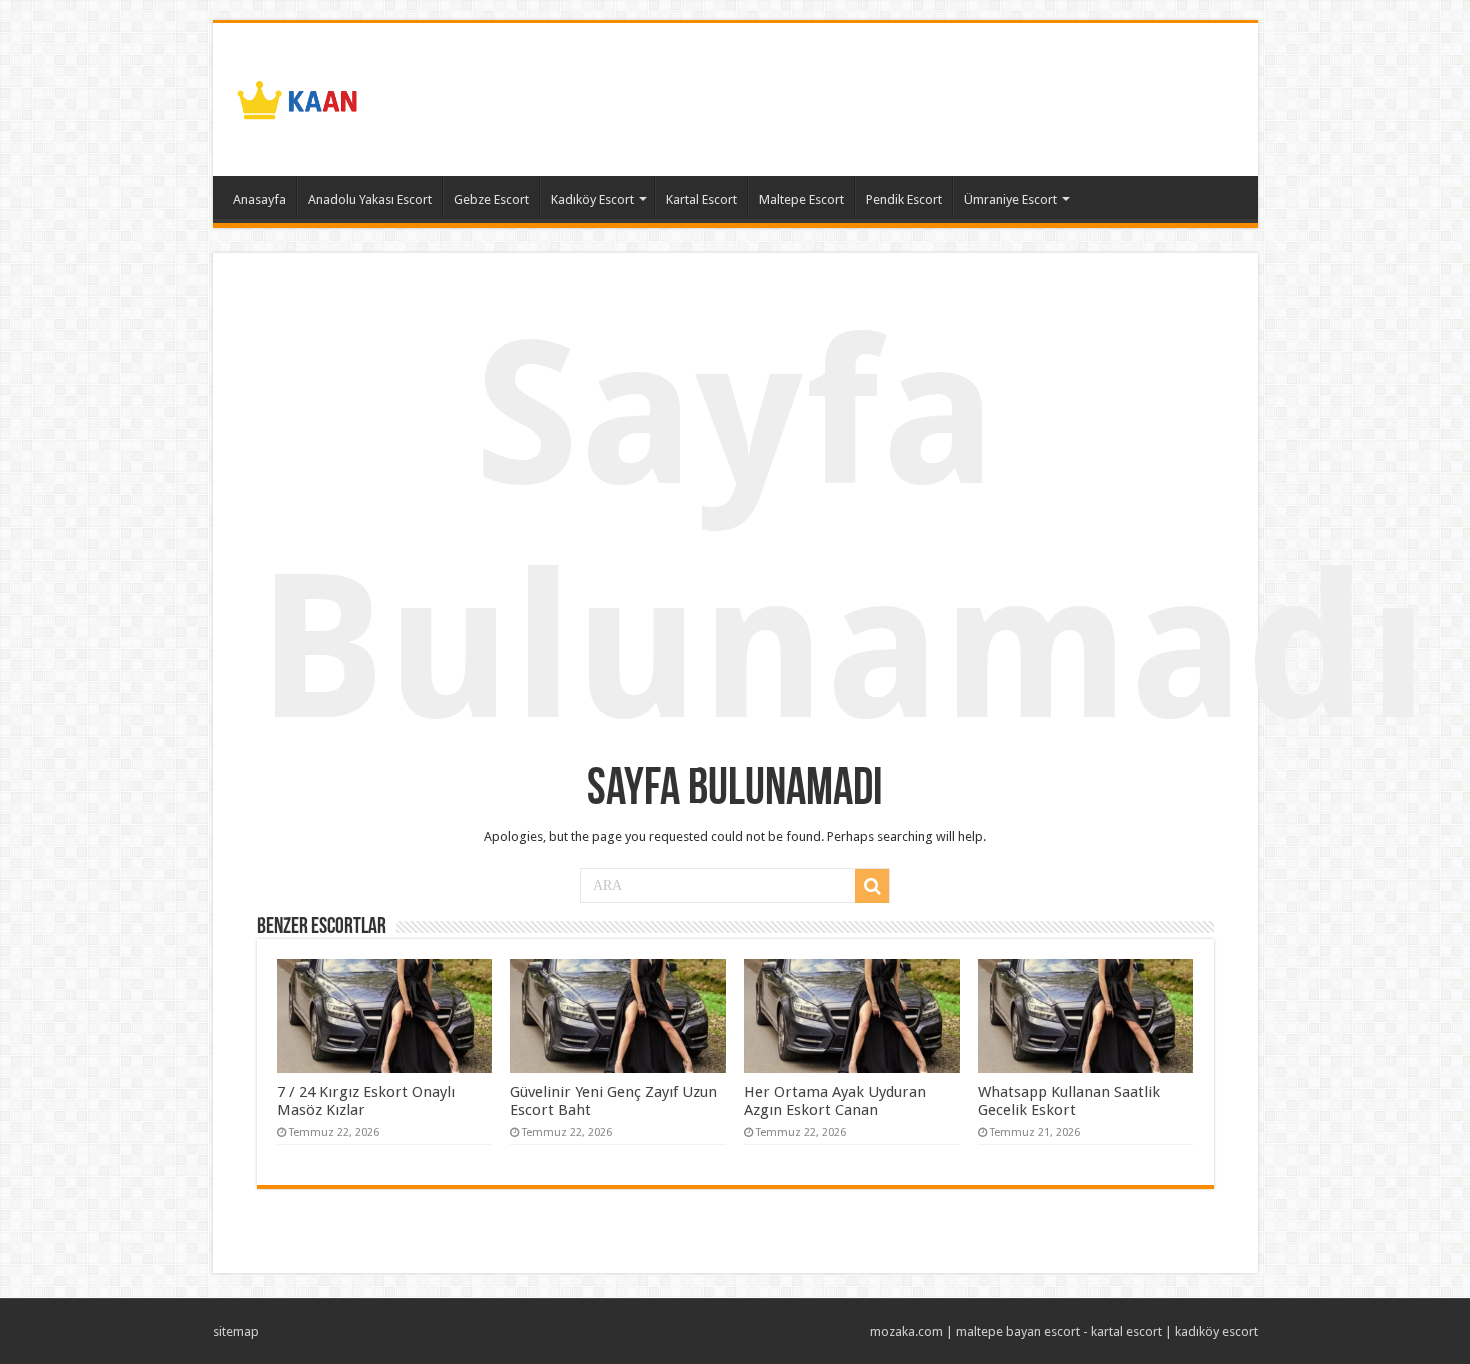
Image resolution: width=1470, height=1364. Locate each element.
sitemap (236, 1331)
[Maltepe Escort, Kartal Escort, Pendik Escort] (298, 96)
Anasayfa (259, 199)
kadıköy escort (1216, 1331)
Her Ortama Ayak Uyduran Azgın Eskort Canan (835, 1101)
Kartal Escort (701, 199)
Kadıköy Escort (592, 199)
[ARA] (872, 886)
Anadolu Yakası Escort (370, 199)
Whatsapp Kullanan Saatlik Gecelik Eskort (1069, 1101)
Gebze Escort (491, 199)
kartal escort (1126, 1331)
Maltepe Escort (801, 199)
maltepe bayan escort (1018, 1331)
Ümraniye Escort (1010, 199)
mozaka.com (906, 1331)
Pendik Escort (904, 199)
